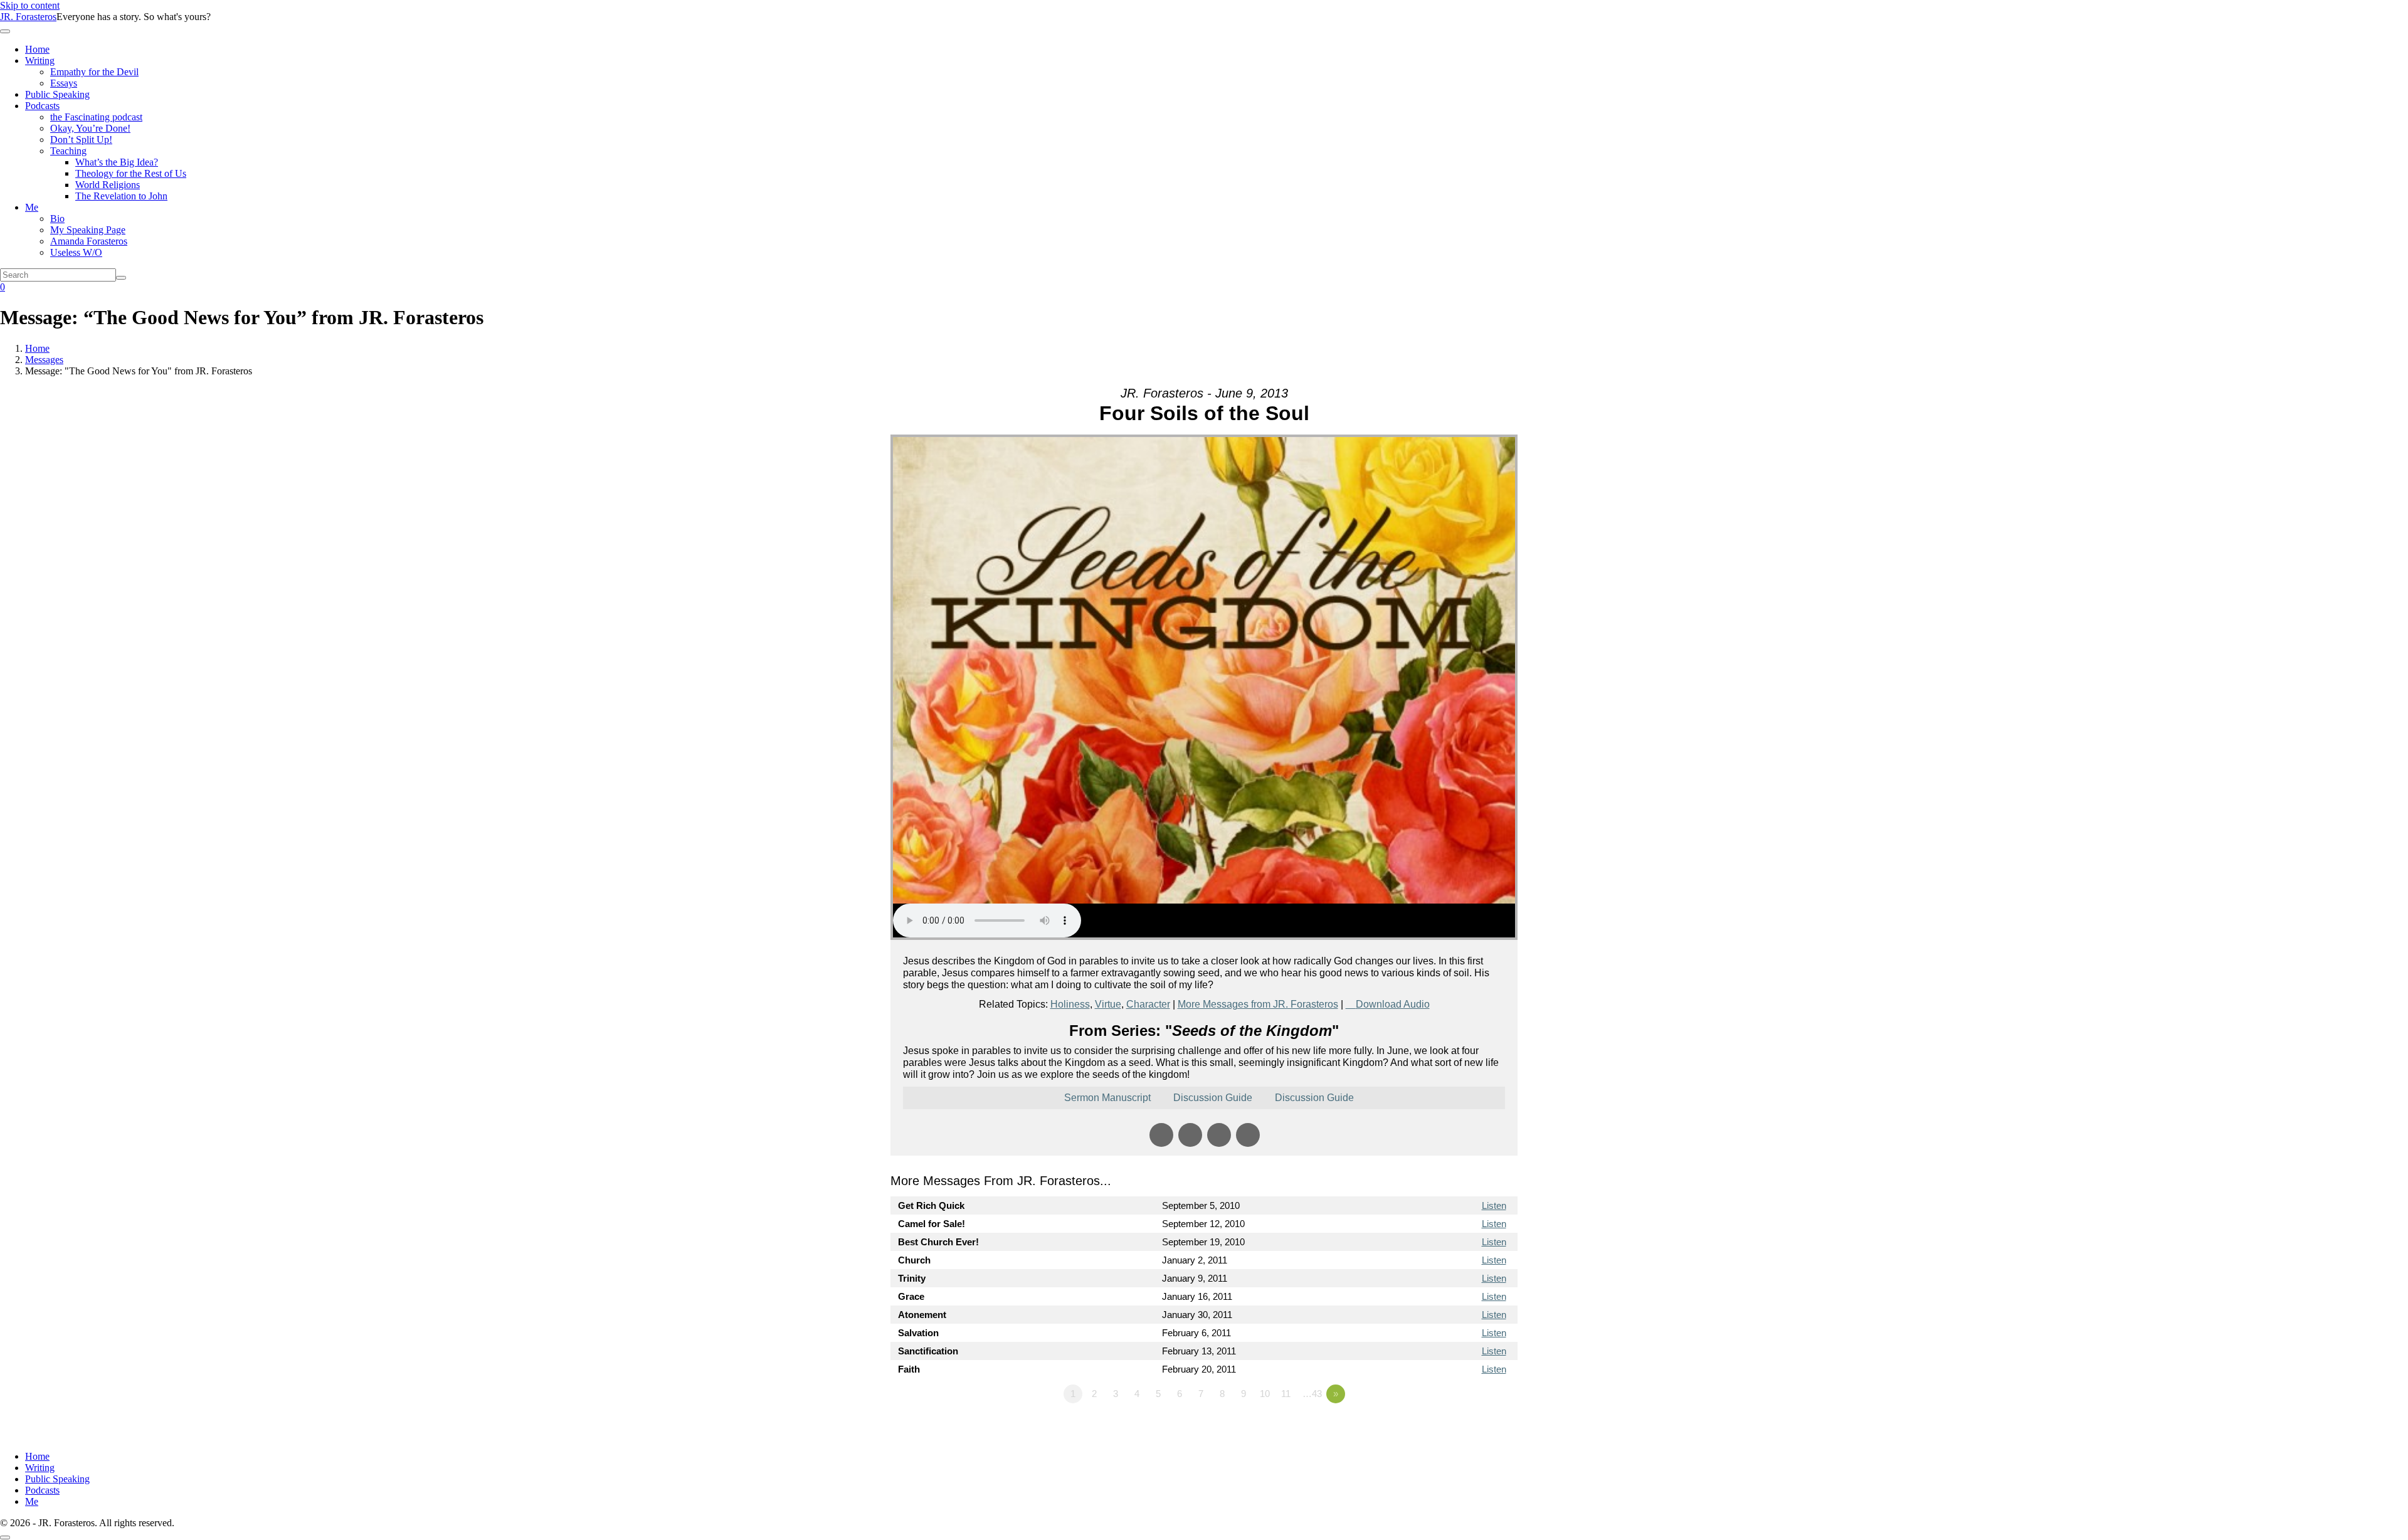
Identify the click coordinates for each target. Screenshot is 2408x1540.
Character (1148, 1004)
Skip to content (30, 5)
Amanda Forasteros (89, 241)
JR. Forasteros (28, 17)
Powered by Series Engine (1471, 1428)
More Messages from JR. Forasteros (1258, 1004)
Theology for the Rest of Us (131, 173)
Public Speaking (57, 94)
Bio (57, 219)
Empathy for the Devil (94, 72)
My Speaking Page (88, 230)
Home (37, 49)
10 (1265, 1394)
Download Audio (1393, 1004)
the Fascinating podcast (96, 117)
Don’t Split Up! (81, 140)
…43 (1312, 1394)
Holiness (1070, 1004)
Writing (40, 61)
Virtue (1108, 1004)
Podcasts (42, 106)
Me (32, 207)
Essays (64, 83)
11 (1286, 1394)
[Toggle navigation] (5, 31)
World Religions (108, 185)
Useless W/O (76, 252)
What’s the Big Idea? (117, 162)
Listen (1494, 1205)
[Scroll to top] (5, 1537)
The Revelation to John (121, 196)
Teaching (68, 151)
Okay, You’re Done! (90, 128)
